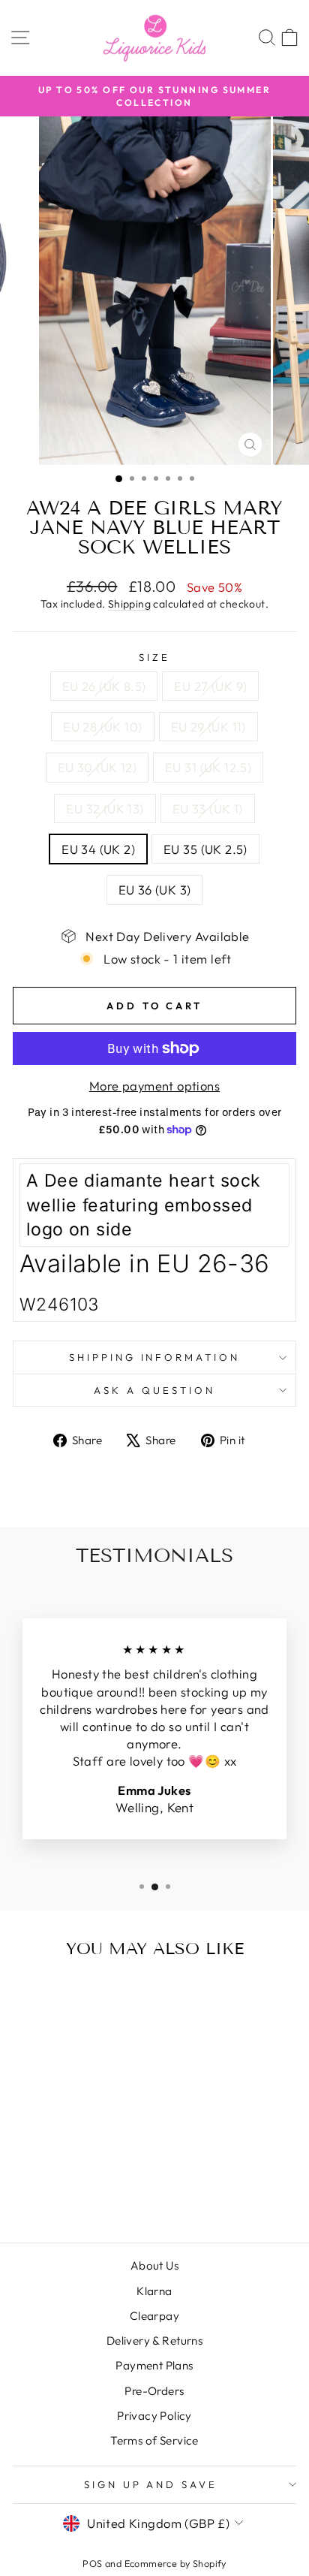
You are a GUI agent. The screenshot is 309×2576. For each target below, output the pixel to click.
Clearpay (154, 2316)
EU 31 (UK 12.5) (208, 767)
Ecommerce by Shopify (175, 2563)
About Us (154, 2265)
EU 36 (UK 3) (155, 890)
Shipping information (155, 1357)
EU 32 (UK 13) (105, 808)
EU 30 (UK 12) (97, 767)
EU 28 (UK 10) (102, 727)
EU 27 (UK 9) (210, 686)
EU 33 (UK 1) (208, 808)
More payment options (154, 1086)
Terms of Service (154, 2440)
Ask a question (154, 1390)
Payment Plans (154, 2365)
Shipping (129, 604)
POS (92, 2563)
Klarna (154, 2291)
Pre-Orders (154, 2391)
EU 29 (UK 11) (208, 727)
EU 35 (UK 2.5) (205, 849)
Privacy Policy (154, 2416)
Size (154, 657)
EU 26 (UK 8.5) (104, 686)
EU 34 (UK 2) (98, 849)
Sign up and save (151, 2484)
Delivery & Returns (154, 2341)
